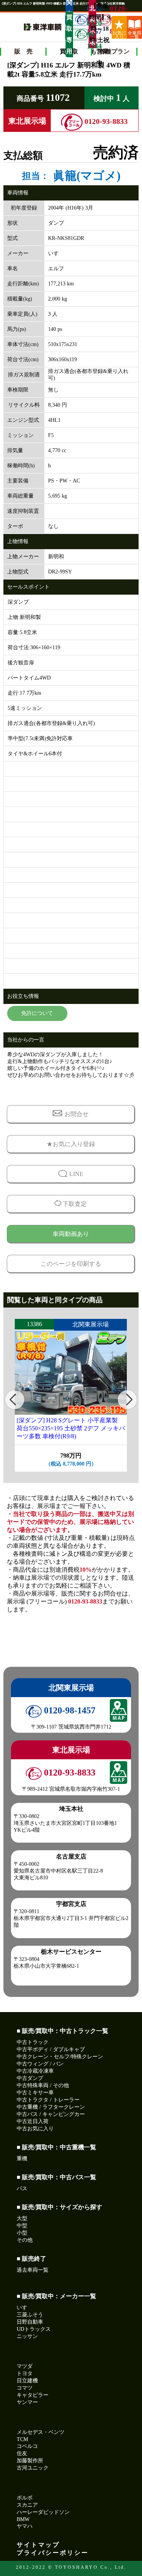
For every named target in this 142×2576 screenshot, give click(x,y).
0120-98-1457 (69, 1710)
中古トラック (33, 2042)
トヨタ (25, 2373)
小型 (22, 2233)
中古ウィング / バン (40, 2064)
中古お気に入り (35, 2129)
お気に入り (119, 34)
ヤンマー (27, 2402)
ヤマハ (25, 2526)
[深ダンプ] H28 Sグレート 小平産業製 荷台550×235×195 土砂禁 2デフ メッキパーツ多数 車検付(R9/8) (71, 1428)
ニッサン (27, 2336)
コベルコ (27, 2446)
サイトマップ (38, 2545)
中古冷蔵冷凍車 (35, 2071)
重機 (22, 2159)
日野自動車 (30, 2322)
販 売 (23, 51)
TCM (22, 2439)
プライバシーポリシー (53, 2553)
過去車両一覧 (33, 2270)
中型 (22, 2226)
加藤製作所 (30, 2461)
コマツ (25, 2388)
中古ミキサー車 (35, 2093)
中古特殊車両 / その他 (43, 2085)
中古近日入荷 (33, 2121)
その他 (25, 2240)
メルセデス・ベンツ (41, 2432)
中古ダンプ (30, 2078)
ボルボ (25, 2498)
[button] (15, 1400)
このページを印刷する (71, 1264)
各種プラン (114, 51)
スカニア (27, 2505)
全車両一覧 (134, 34)
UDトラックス (34, 2329)
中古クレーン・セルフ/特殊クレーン (60, 2057)
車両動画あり (71, 1234)
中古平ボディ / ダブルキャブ (51, 2049)
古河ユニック (33, 2468)
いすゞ (25, 2307)
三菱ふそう (30, 2315)
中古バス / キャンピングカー (51, 2114)
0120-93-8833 (103, 20)
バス (22, 2188)
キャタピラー (33, 2395)
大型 (22, 2218)
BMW (23, 2519)
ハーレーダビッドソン (43, 2512)
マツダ (25, 2366)
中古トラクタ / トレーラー (48, 2100)
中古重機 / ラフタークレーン (51, 2107)
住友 (22, 2453)
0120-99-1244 (80, 34)
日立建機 (27, 2381)
